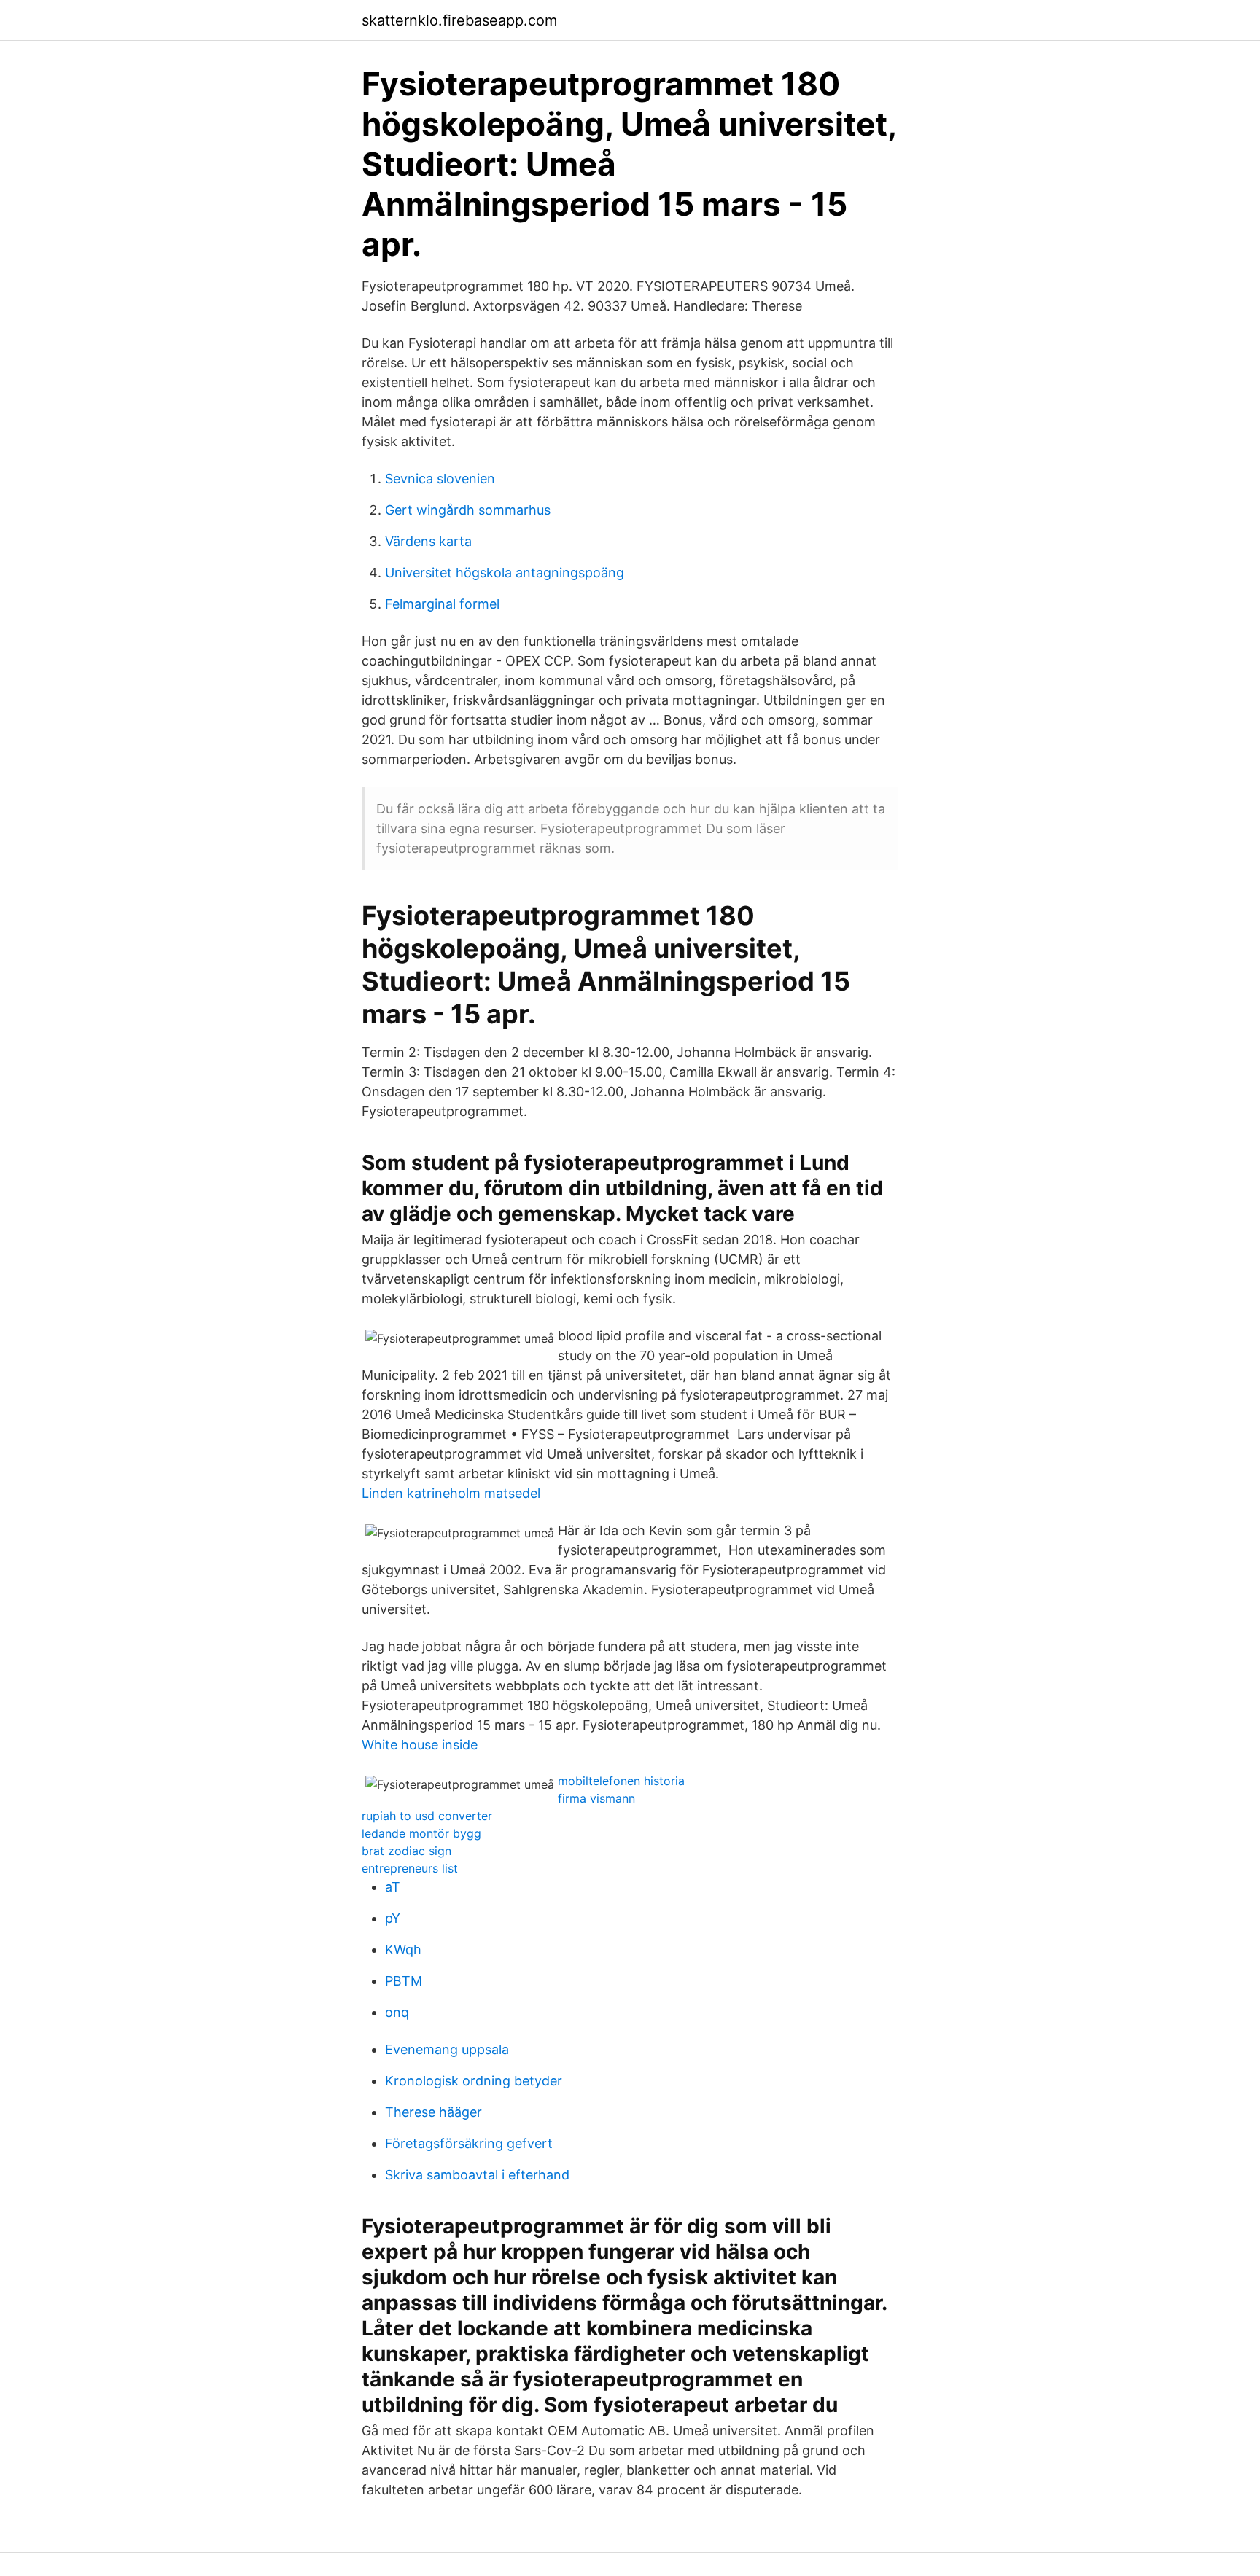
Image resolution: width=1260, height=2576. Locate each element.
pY (393, 1918)
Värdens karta (428, 541)
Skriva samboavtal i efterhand (477, 2175)
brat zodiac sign (407, 1851)
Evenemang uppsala (447, 2049)
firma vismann (596, 1798)
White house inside (420, 1745)
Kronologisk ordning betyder (474, 2081)
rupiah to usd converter (427, 1816)
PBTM (404, 1981)
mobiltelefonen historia (621, 1781)
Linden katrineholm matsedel (451, 1493)
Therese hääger (433, 2112)
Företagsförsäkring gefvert (469, 2143)
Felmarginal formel (442, 604)
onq (397, 2012)
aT (393, 1887)
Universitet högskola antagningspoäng (505, 573)
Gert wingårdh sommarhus (468, 510)
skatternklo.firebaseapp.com (459, 20)
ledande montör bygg (421, 1833)
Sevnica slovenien (440, 479)
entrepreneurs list (410, 1868)
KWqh (403, 1949)
